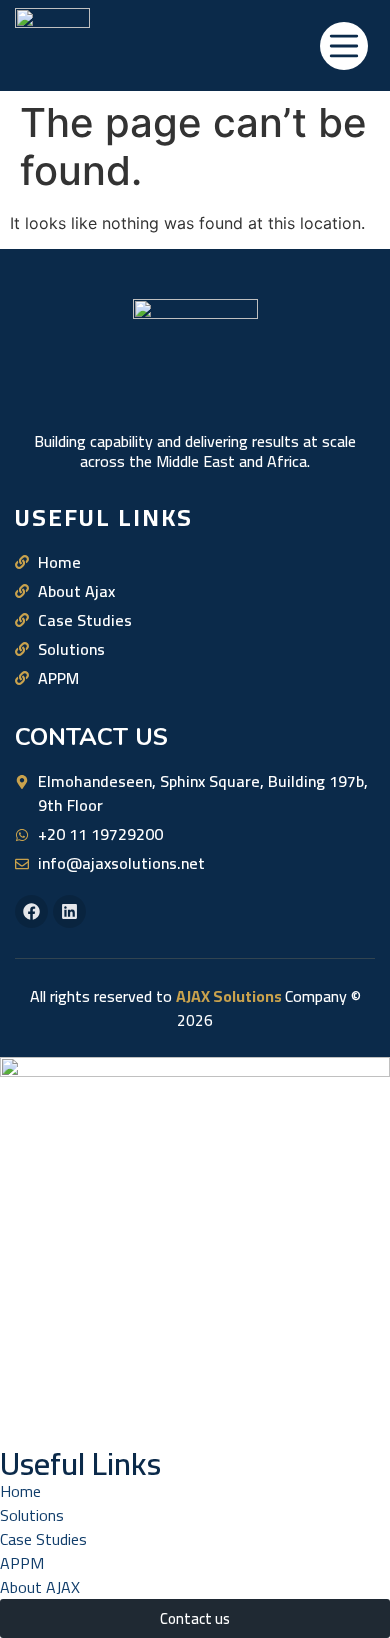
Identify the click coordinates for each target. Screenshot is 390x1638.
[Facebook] (31, 911)
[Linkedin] (69, 911)
